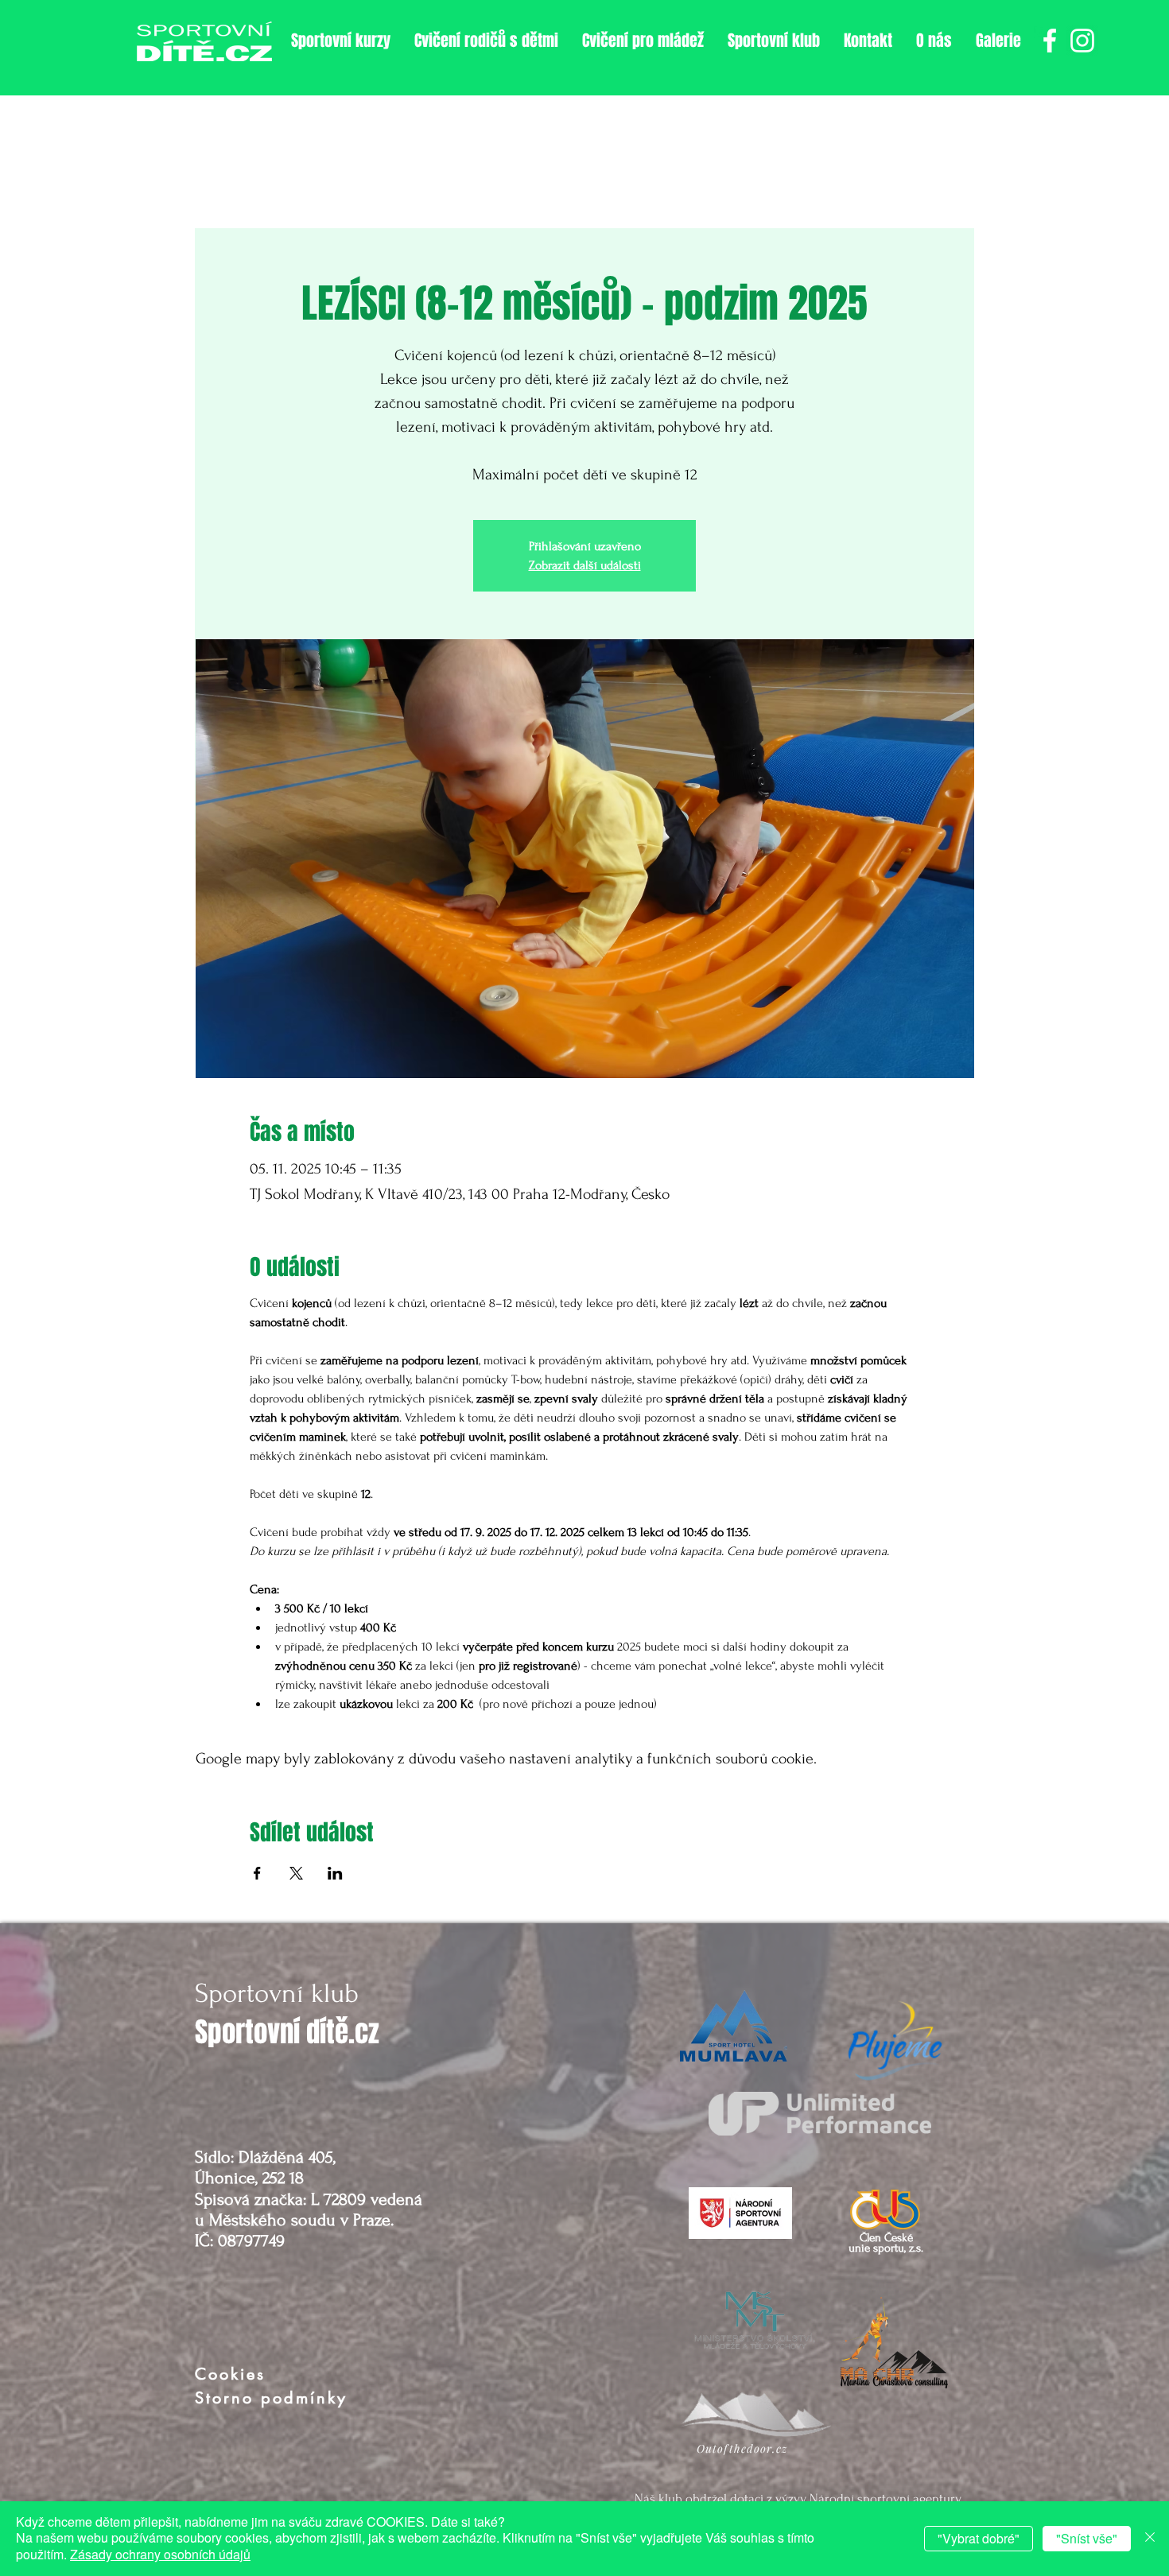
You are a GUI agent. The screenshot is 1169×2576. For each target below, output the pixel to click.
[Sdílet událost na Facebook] (257, 1873)
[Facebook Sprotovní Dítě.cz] (1050, 41)
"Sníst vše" (1087, 2538)
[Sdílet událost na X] (296, 1873)
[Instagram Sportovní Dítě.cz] (1082, 41)
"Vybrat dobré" (979, 2538)
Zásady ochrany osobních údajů (160, 2554)
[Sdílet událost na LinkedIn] (335, 1873)
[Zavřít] (1150, 2539)
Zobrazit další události (585, 565)
